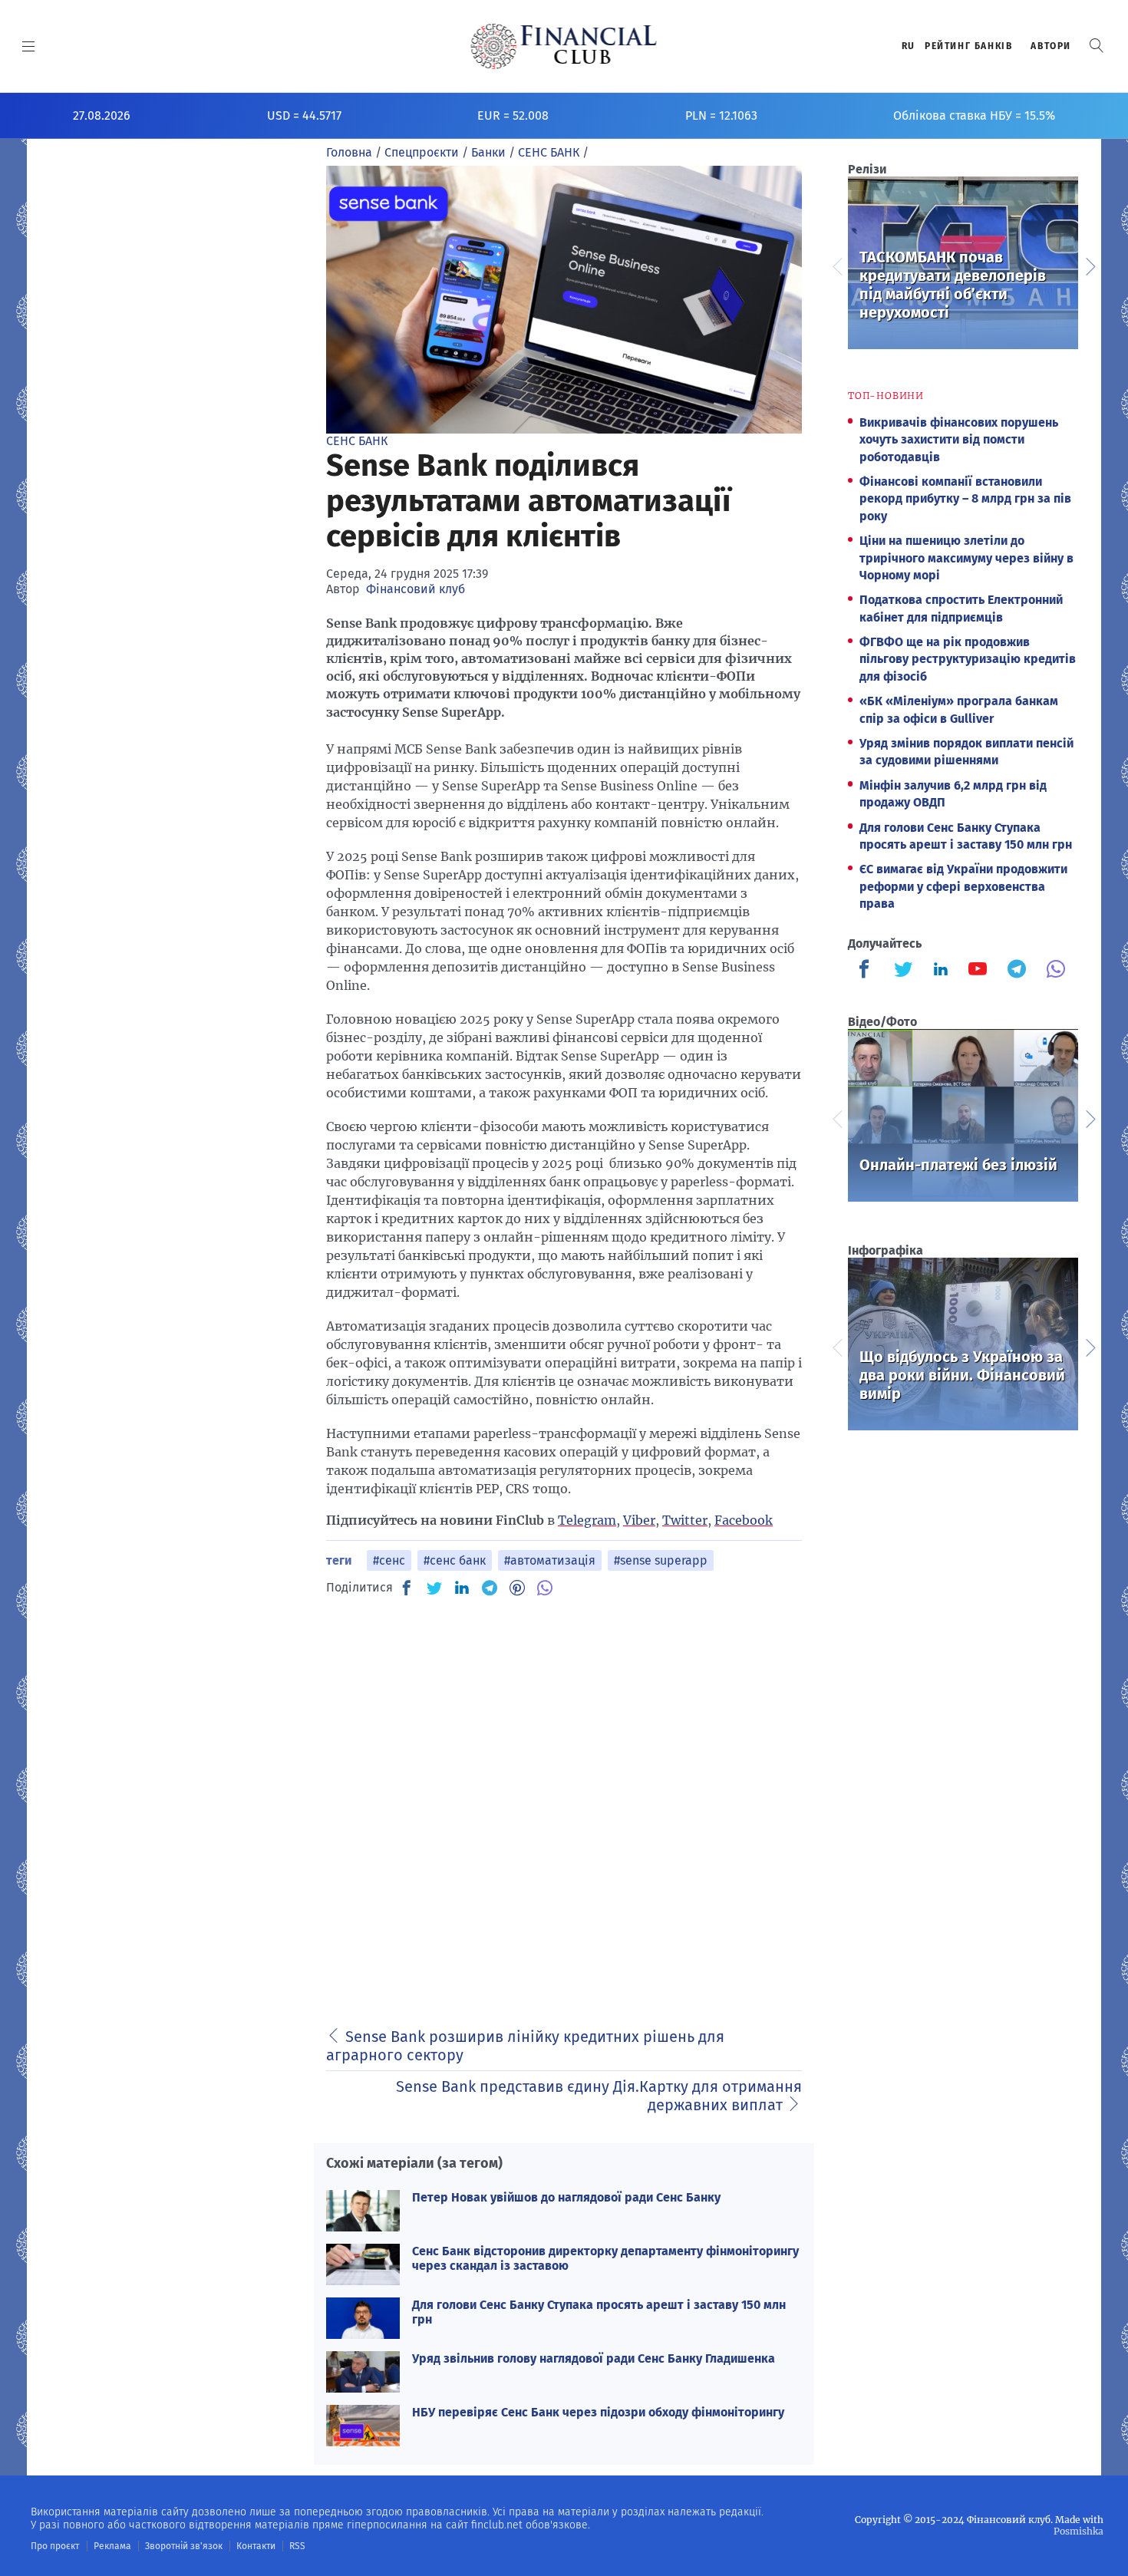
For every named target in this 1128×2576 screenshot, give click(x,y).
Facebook (744, 1520)
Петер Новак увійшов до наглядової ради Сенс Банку (566, 2197)
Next (1090, 265)
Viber (639, 1520)
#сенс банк (455, 1560)
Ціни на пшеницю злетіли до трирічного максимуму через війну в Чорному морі (966, 558)
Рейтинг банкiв (968, 46)
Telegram (587, 1520)
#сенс (389, 1560)
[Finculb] (867, 971)
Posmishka (1079, 2531)
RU (909, 46)
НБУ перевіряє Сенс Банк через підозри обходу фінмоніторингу (598, 2412)
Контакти (256, 2546)
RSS (297, 2546)
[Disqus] (564, 1803)
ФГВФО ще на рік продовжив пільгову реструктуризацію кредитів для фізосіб (968, 659)
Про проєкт (55, 2546)
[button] (1097, 46)
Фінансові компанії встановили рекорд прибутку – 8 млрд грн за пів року (965, 499)
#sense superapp (661, 1560)
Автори (1051, 46)
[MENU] (29, 46)
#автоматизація (550, 1560)
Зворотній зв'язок (184, 2546)
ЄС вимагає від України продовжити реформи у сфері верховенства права (963, 886)
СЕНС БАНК (357, 441)
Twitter (685, 1520)
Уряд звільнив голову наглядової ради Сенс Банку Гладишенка (594, 2358)
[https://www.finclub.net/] (564, 46)
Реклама (112, 2546)
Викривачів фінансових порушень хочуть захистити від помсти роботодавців (959, 440)
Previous (836, 265)
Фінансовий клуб (416, 589)
